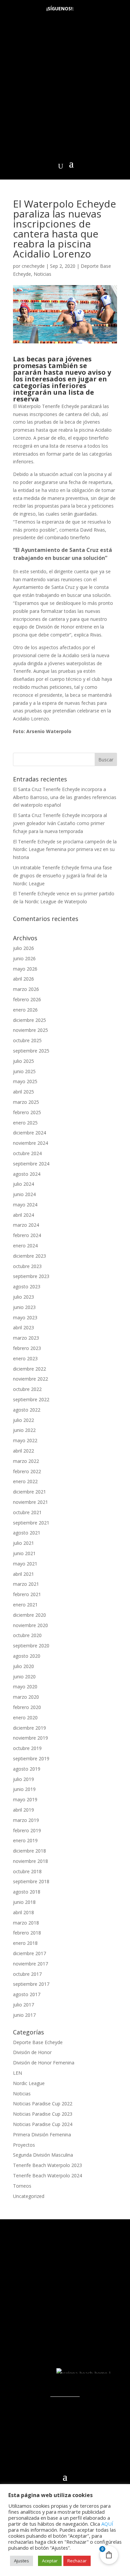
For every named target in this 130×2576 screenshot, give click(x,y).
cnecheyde (33, 266)
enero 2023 (25, 1358)
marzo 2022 (26, 1461)
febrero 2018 (27, 1933)
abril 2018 (23, 1912)
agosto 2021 (27, 1533)
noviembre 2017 (30, 1964)
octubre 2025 (27, 1040)
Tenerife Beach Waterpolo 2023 (47, 2165)
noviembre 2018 (30, 1861)
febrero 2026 (27, 999)
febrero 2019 (27, 1830)
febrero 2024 (27, 1235)
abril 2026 (23, 979)
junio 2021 (24, 1553)
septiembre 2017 (31, 1984)
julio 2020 (23, 1666)
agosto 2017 (27, 1994)
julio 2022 (23, 1420)
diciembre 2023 (29, 1256)
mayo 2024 (25, 1205)
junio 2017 (24, 2015)
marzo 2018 (26, 1923)
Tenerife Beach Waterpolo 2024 (47, 2175)
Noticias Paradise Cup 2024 (43, 2124)
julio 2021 (23, 1543)
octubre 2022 (27, 1389)
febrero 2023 (27, 1348)
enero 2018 (25, 1943)
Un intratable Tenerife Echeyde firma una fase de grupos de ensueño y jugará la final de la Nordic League (62, 875)
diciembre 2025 (29, 1020)
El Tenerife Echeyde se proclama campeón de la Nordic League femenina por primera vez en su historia (65, 850)
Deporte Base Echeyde (38, 2042)
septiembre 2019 (31, 1758)
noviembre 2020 (30, 1625)
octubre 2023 (27, 1266)
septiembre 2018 (31, 1881)
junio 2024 (24, 1194)
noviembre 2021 (30, 1502)
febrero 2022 (27, 1471)
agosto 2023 (27, 1287)
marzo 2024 (26, 1225)
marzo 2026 (26, 989)
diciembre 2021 (29, 1492)
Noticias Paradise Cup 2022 (43, 2104)
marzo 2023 (26, 1338)
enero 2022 (25, 1481)
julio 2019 (23, 1779)
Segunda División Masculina (43, 2155)
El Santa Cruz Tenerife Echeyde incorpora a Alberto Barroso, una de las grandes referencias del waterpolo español (65, 797)
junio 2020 (24, 1677)
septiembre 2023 (31, 1276)
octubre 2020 (27, 1635)
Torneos (22, 2186)
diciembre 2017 (29, 1953)
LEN (17, 2073)
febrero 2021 (27, 1594)
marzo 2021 (26, 1584)
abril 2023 (23, 1327)
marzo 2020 (26, 1697)
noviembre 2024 (30, 1143)
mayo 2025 (25, 1081)
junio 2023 (24, 1307)
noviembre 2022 (30, 1379)
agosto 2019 (27, 1769)
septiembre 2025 (31, 1051)
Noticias (42, 274)
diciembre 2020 (29, 1615)
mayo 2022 (25, 1440)
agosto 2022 (27, 1410)
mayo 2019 (25, 1799)
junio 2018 (24, 1902)
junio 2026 (24, 958)
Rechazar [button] (77, 2561)
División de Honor (32, 2052)
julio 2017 (23, 2005)
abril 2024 (23, 1215)
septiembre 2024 (31, 1164)
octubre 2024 (27, 1153)
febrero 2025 (27, 1112)
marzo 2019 (26, 1820)
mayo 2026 (25, 969)
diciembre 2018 (29, 1851)
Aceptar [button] (50, 2561)
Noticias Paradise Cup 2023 (43, 2114)
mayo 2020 (25, 1687)
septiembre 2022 (31, 1399)
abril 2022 (23, 1451)
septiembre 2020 (31, 1646)
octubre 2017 (27, 1974)
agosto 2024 (27, 1174)
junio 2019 (24, 1789)
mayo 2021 (25, 1564)
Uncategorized (29, 2196)
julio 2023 (23, 1297)
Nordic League (29, 2083)
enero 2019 (25, 1840)
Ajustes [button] (21, 2561)
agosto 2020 (27, 1656)
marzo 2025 (26, 1102)
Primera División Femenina (42, 2135)
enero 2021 (25, 1605)
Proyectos (24, 2145)
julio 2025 (23, 1061)
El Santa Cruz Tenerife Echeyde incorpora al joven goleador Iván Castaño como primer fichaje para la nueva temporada (60, 823)
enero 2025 (25, 1123)
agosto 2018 (27, 1892)
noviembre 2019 (30, 1738)
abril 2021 (23, 1574)
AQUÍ (107, 2524)
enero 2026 (25, 1010)
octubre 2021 (27, 1512)
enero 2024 (25, 1246)
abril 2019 (23, 1810)
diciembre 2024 (29, 1133)
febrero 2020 (27, 1707)
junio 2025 (24, 1071)
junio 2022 (24, 1430)
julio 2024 (23, 1184)
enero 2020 (25, 1717)
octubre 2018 (27, 1871)
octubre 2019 (27, 1748)
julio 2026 (23, 948)
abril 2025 (23, 1092)
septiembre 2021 (31, 1523)
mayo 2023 (25, 1317)
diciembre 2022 (29, 1369)
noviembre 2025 (30, 1030)
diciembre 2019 (29, 1728)
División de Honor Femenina (44, 2063)
